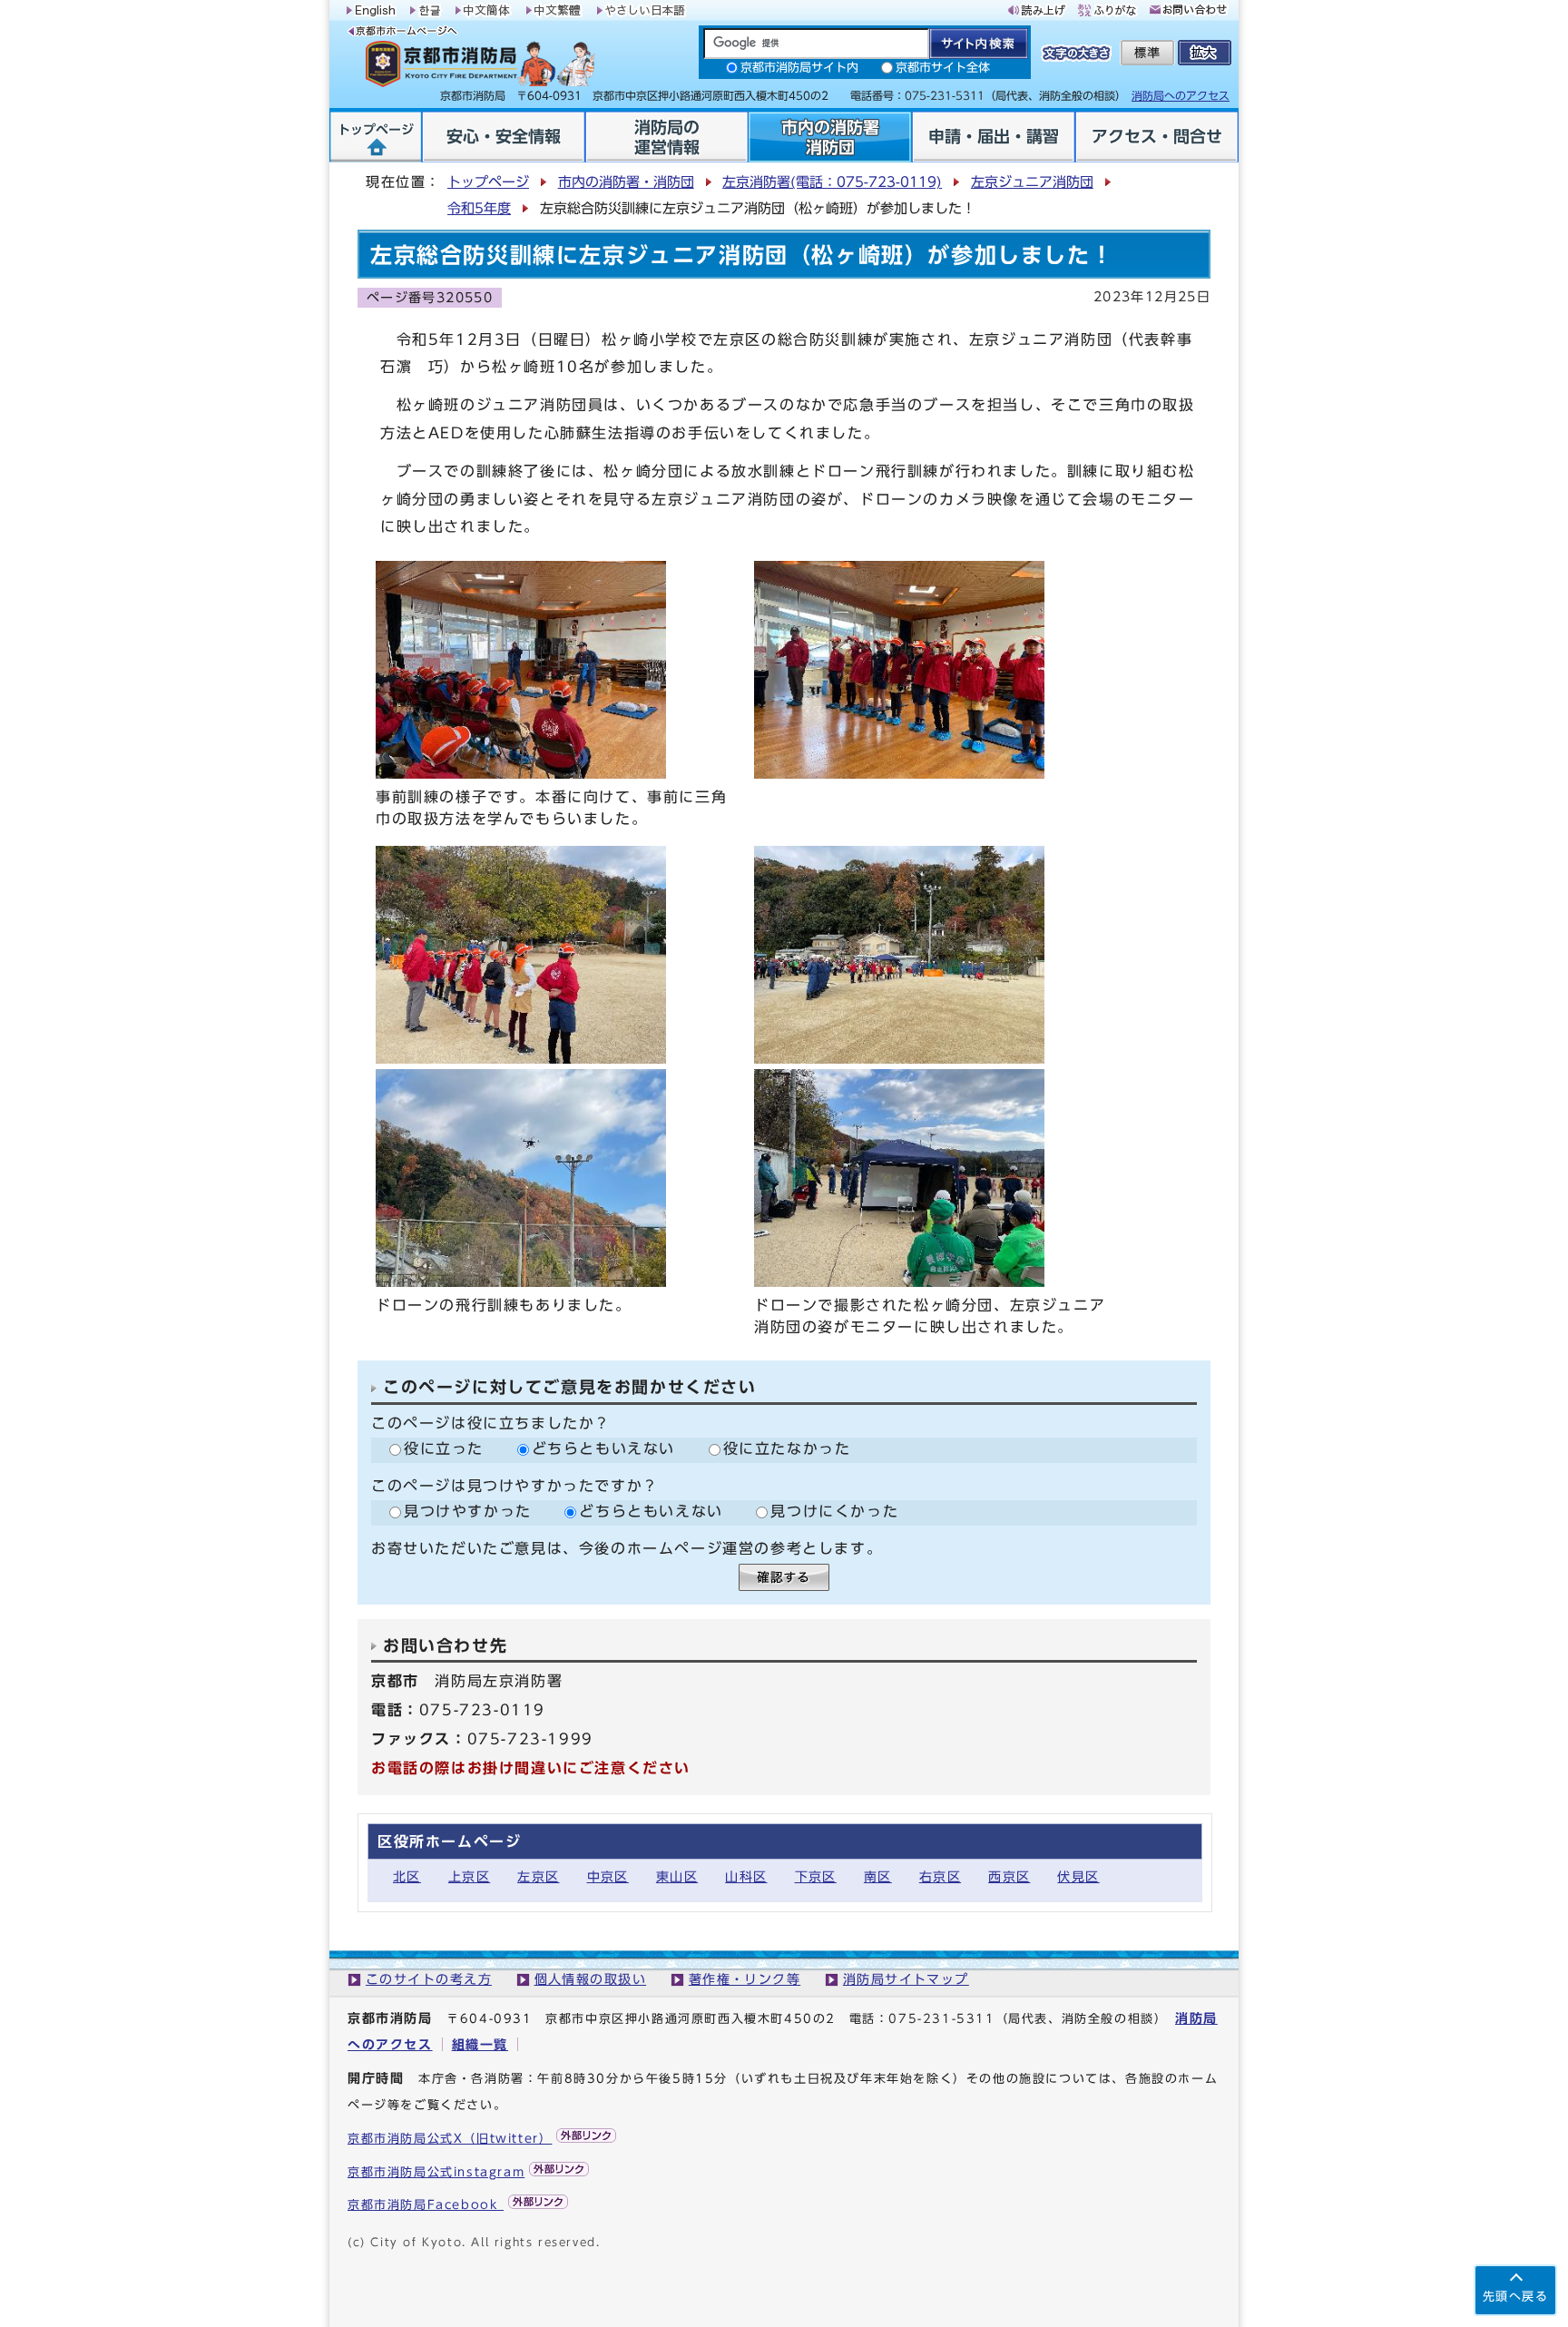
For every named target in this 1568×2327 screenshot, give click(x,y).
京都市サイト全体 (943, 68)
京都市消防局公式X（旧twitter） (450, 2139)
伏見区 (1078, 1876)
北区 (407, 1876)
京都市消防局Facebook (426, 2205)
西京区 (1009, 1876)
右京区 (940, 1876)
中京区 (608, 1876)
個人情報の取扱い (591, 1979)
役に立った (444, 1448)
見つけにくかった (834, 1511)
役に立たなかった (787, 1448)
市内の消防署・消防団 (626, 182)
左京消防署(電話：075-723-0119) (832, 182)
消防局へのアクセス (1181, 95)
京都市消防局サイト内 (799, 68)
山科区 (746, 1876)
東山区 (677, 1876)
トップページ (488, 182)
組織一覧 (480, 2044)
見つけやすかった (468, 1511)
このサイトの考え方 (429, 1979)
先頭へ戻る (1515, 2297)
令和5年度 (479, 208)
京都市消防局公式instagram (436, 2172)
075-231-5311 (941, 2019)
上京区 (469, 1876)
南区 (878, 1876)
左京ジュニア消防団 (1032, 182)
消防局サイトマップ (906, 1979)
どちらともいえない (603, 1448)
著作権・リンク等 (745, 1979)
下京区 (816, 1876)
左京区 (538, 1876)
